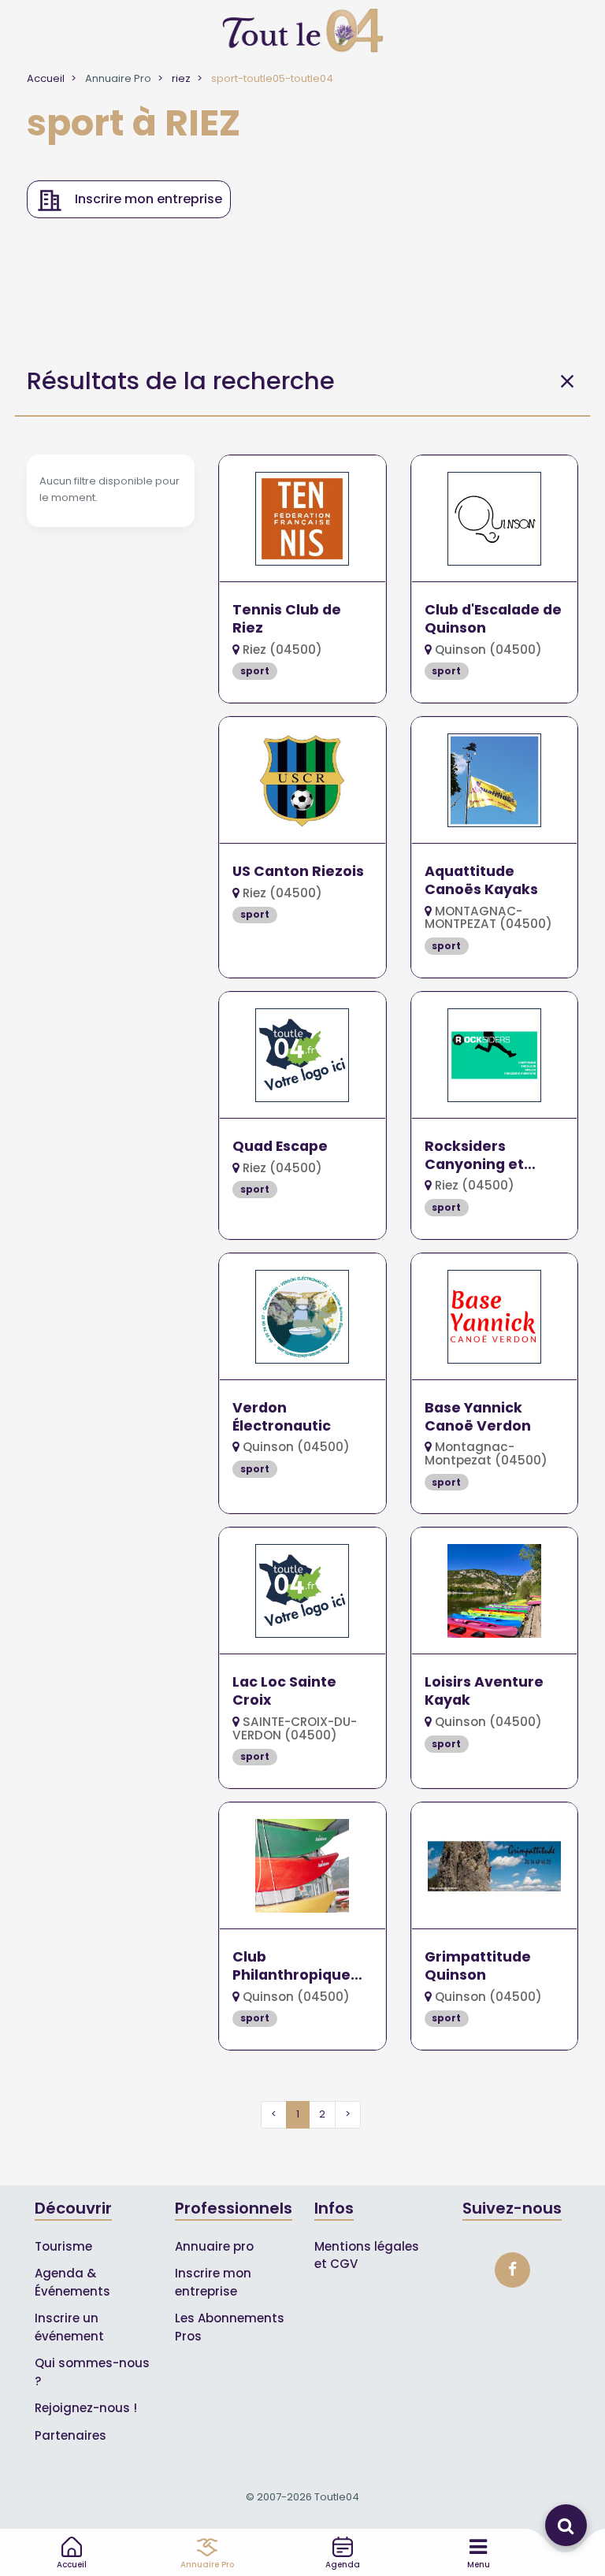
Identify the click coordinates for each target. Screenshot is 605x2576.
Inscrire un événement (69, 2327)
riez (181, 78)
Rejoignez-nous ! (86, 2408)
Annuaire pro (214, 2246)
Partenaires (71, 2435)
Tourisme (63, 2246)
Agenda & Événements (72, 2282)
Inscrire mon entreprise (213, 2282)
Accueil (46, 78)
